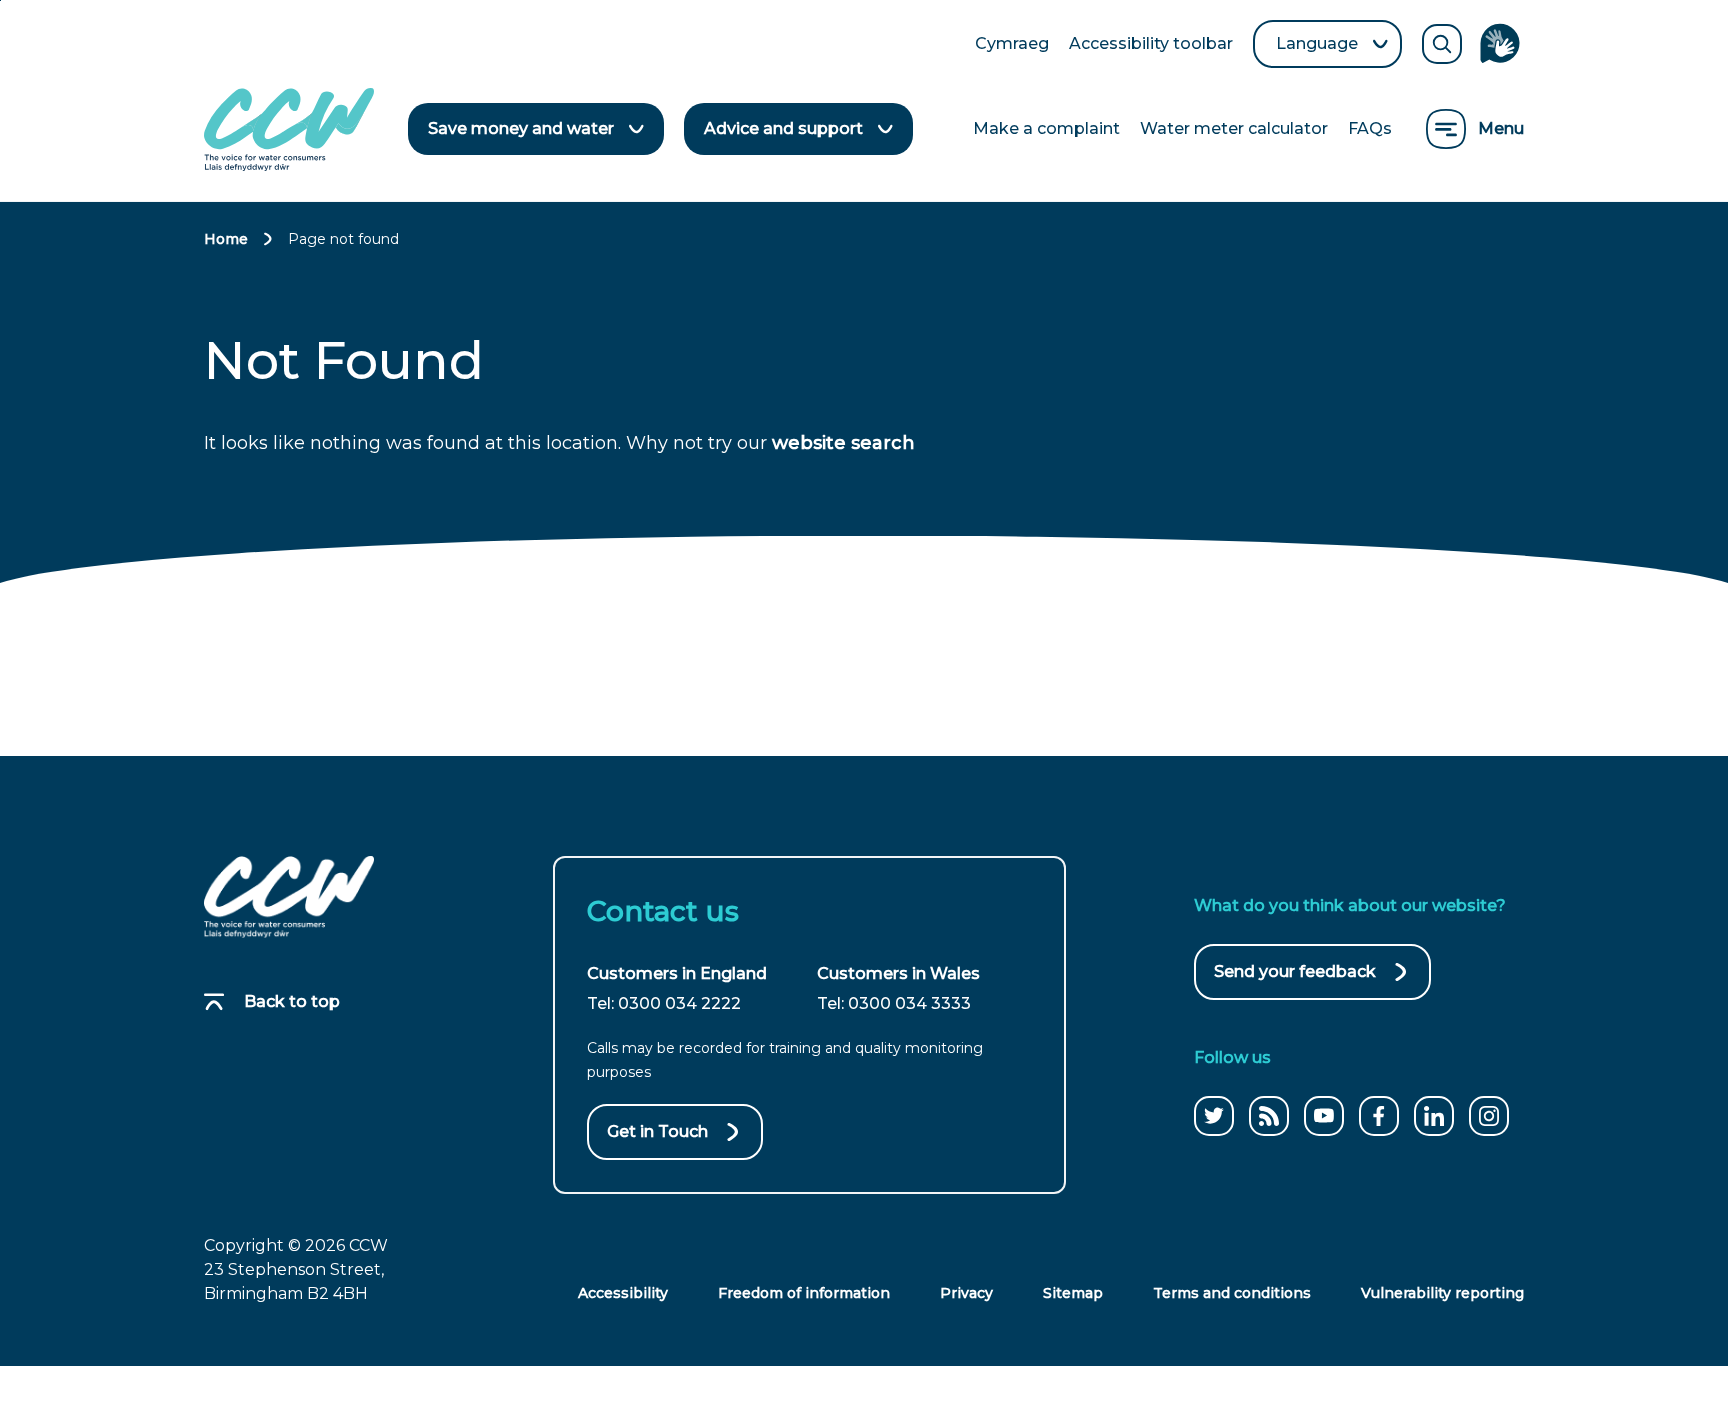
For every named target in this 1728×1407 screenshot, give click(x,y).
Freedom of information (804, 1293)
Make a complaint (1046, 128)
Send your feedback (1295, 981)
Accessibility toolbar (1151, 45)
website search (843, 443)
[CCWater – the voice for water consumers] (289, 897)
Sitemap (1073, 1293)
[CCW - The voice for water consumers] (289, 129)
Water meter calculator (1234, 128)
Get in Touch (657, 1131)
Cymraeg (1012, 45)
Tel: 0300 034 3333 (894, 1003)
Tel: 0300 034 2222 (664, 1003)
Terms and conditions (1232, 1293)
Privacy (966, 1293)
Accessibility (623, 1293)
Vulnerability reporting (1442, 1293)
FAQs (1370, 128)
